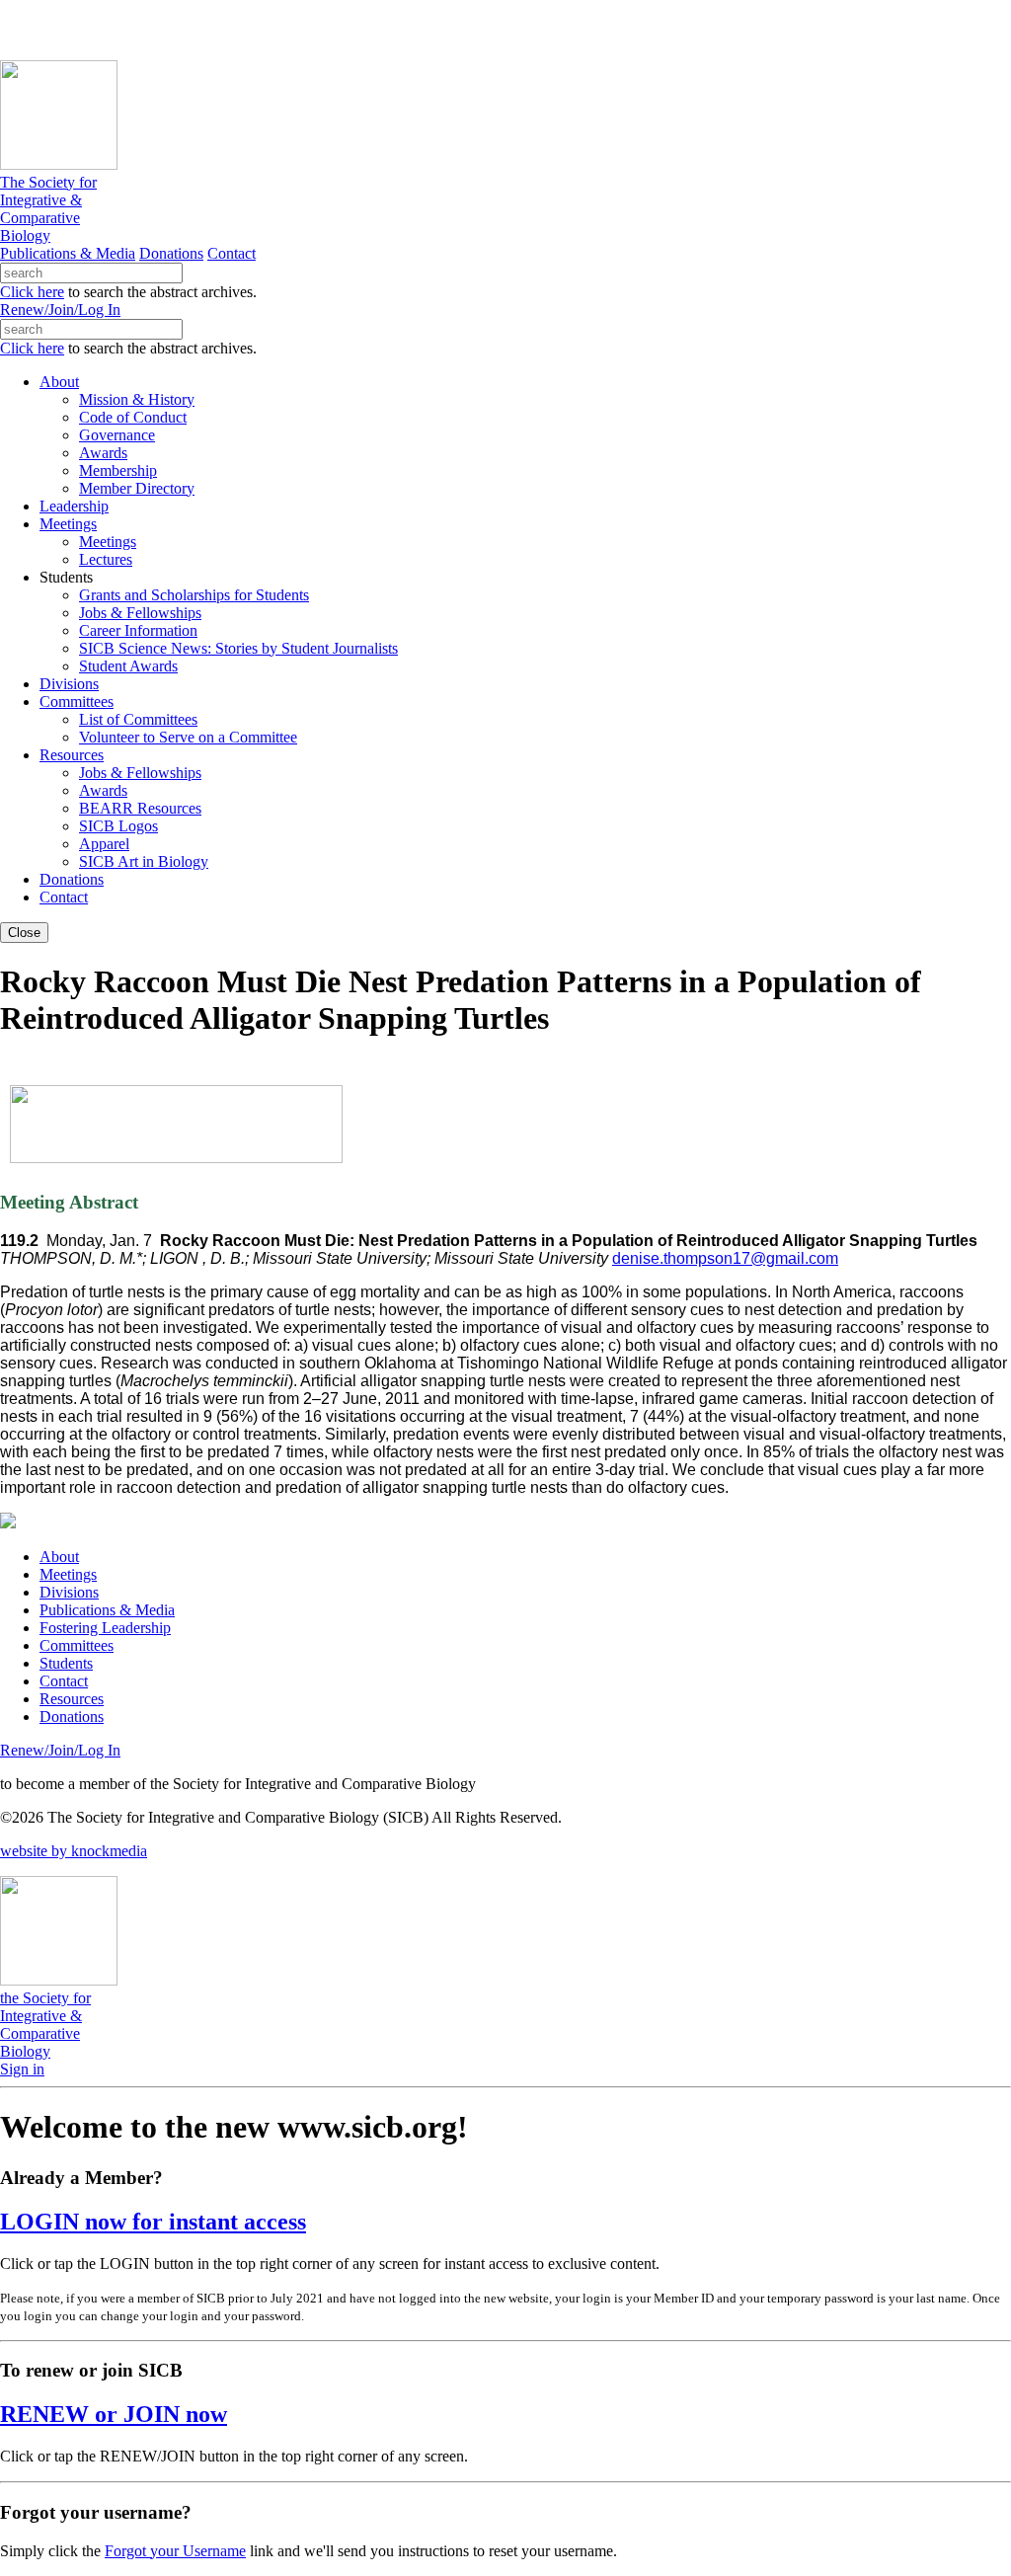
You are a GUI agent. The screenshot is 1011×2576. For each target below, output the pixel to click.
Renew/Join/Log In (60, 310)
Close (24, 933)
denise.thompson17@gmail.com (725, 1258)
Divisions (69, 1592)
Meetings (68, 1574)
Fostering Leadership (105, 1628)
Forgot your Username (175, 2551)
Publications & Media (68, 253)
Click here (32, 292)
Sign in (22, 2069)
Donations (171, 253)
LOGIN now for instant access (153, 2222)
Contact (232, 253)
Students (66, 1663)
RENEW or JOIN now (114, 2414)
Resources (72, 1699)
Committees (77, 1645)
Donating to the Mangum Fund (540, 29)
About (59, 1557)
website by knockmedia (74, 1851)
